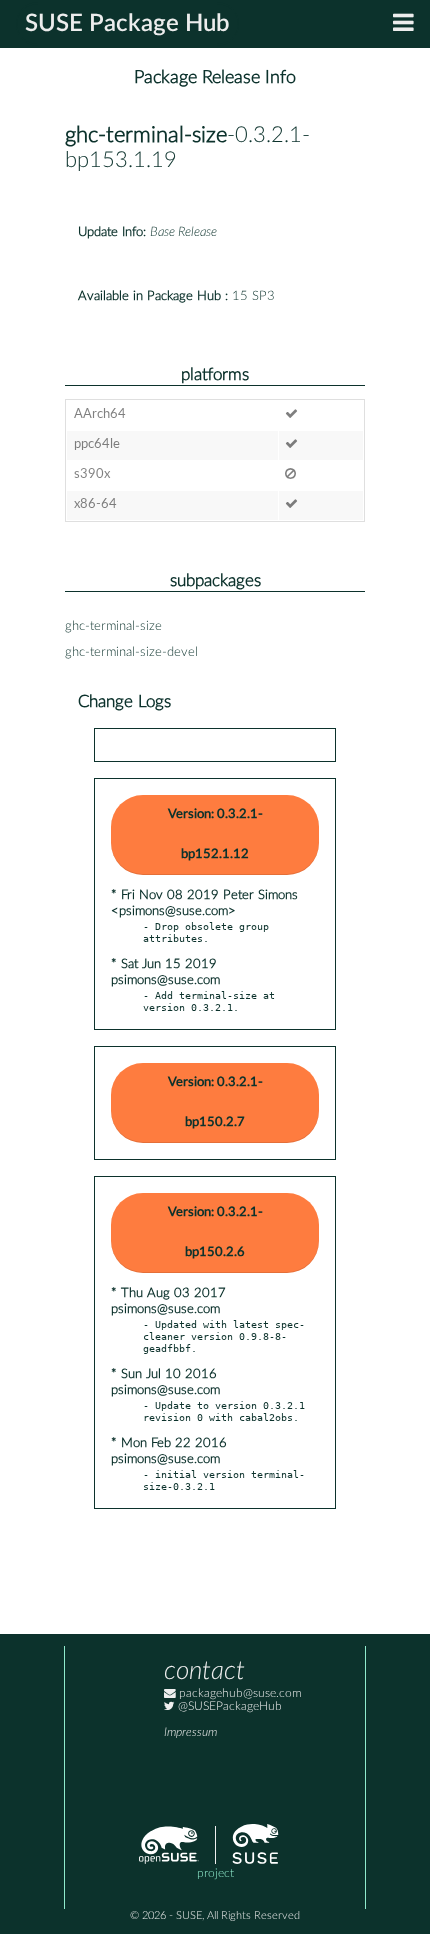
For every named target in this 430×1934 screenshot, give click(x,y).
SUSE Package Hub (127, 24)
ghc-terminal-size (146, 135)
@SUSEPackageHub (228, 1706)
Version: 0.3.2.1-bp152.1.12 (215, 834)
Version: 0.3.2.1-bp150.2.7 (215, 1102)
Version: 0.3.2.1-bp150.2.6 (215, 1232)
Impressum (190, 1732)
